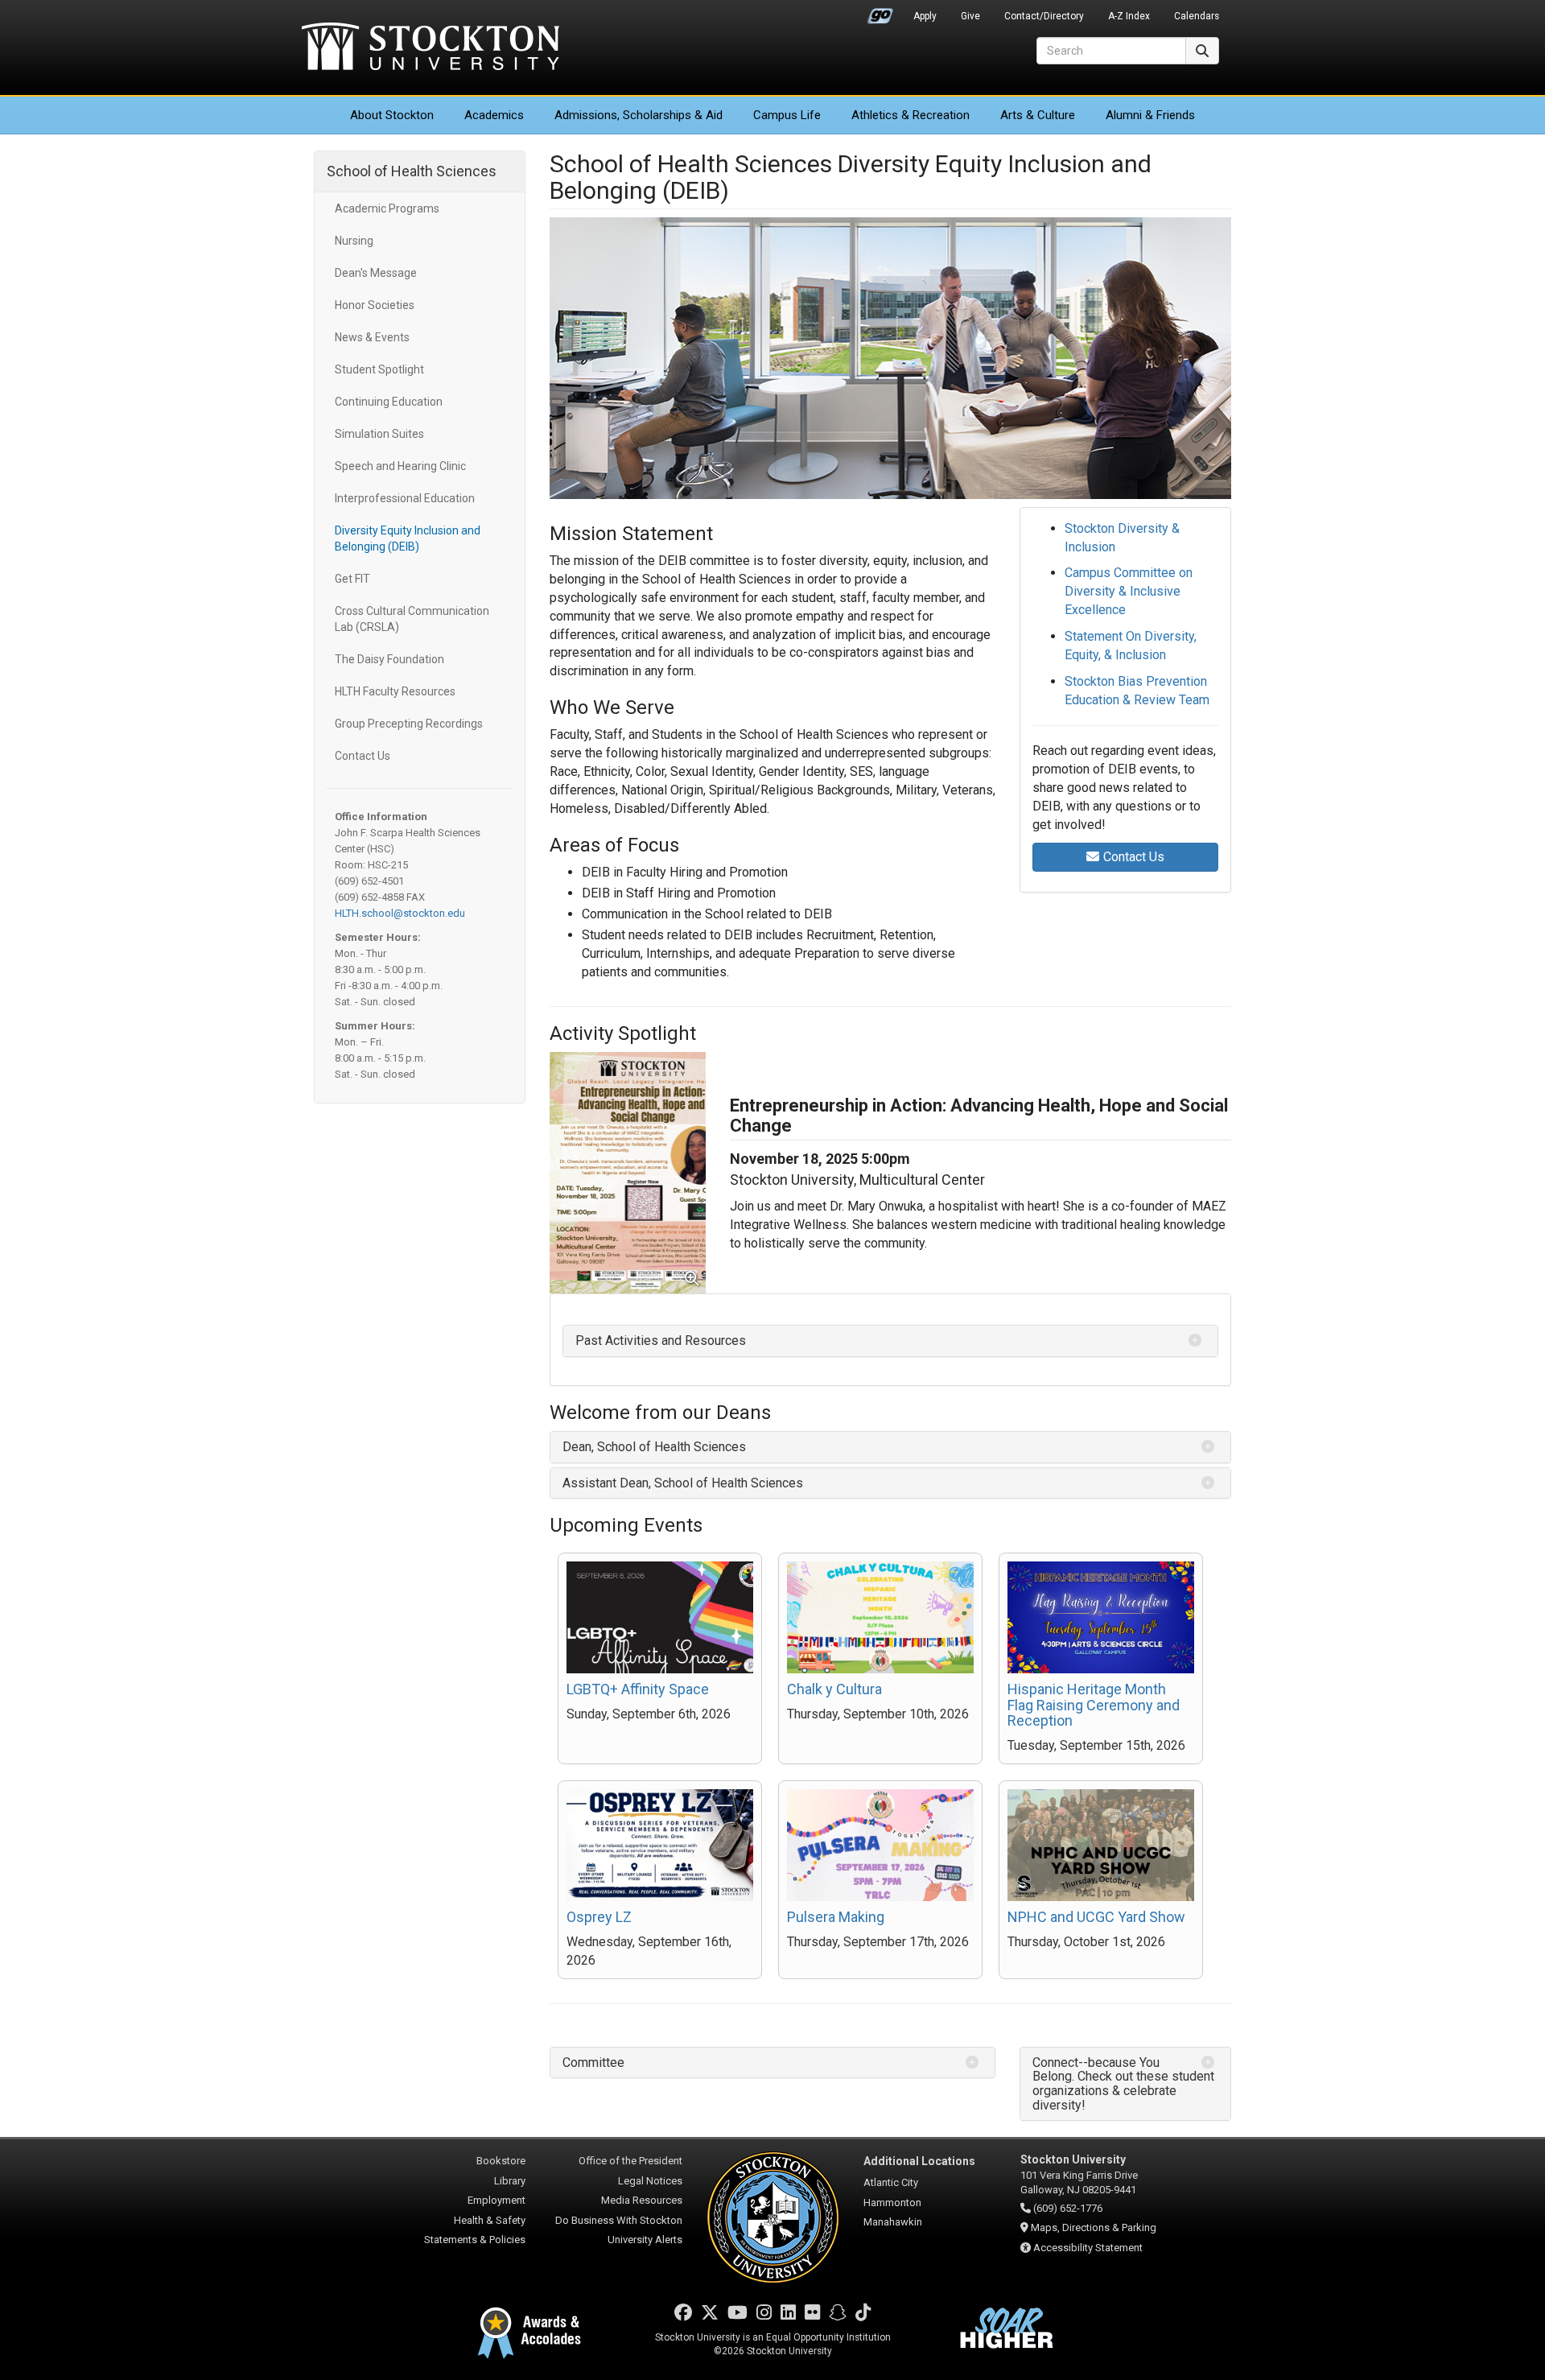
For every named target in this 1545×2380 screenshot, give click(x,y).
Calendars (1197, 16)
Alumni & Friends (1150, 115)
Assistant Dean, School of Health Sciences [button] (683, 1483)
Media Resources (642, 2200)
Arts (1038, 115)
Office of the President (630, 2161)
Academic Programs (387, 208)
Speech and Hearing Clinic (400, 466)
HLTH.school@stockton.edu (400, 913)
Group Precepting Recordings (409, 724)
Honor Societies (375, 305)
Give (970, 16)
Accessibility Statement (1088, 2248)
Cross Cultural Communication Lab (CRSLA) (412, 619)
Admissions (639, 115)
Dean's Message (376, 273)
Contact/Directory (1044, 16)
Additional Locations (919, 2161)
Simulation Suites (379, 434)
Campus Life (787, 115)
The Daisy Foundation (389, 659)
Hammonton (892, 2203)
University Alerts (645, 2240)
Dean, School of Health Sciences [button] (654, 1447)
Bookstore (501, 2161)
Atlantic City (891, 2182)
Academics (494, 115)
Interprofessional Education (405, 498)
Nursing (354, 241)
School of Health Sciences (412, 171)
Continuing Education (389, 402)
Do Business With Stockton (619, 2220)
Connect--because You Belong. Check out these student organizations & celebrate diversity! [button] (1123, 2084)
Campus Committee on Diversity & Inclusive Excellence (1129, 591)
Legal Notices (650, 2181)
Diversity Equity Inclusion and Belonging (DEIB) (408, 538)
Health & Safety (490, 2220)
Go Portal (880, 12)
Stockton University (431, 48)
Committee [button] (593, 2062)
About (392, 115)
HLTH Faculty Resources (395, 691)
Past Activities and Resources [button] (661, 1341)
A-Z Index (1129, 16)
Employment (496, 2200)
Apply (925, 16)
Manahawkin (893, 2222)
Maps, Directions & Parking (1094, 2227)
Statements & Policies (475, 2240)
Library (510, 2181)
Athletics (911, 115)
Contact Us (363, 756)
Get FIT (352, 579)
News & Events (372, 337)
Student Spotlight (379, 369)
